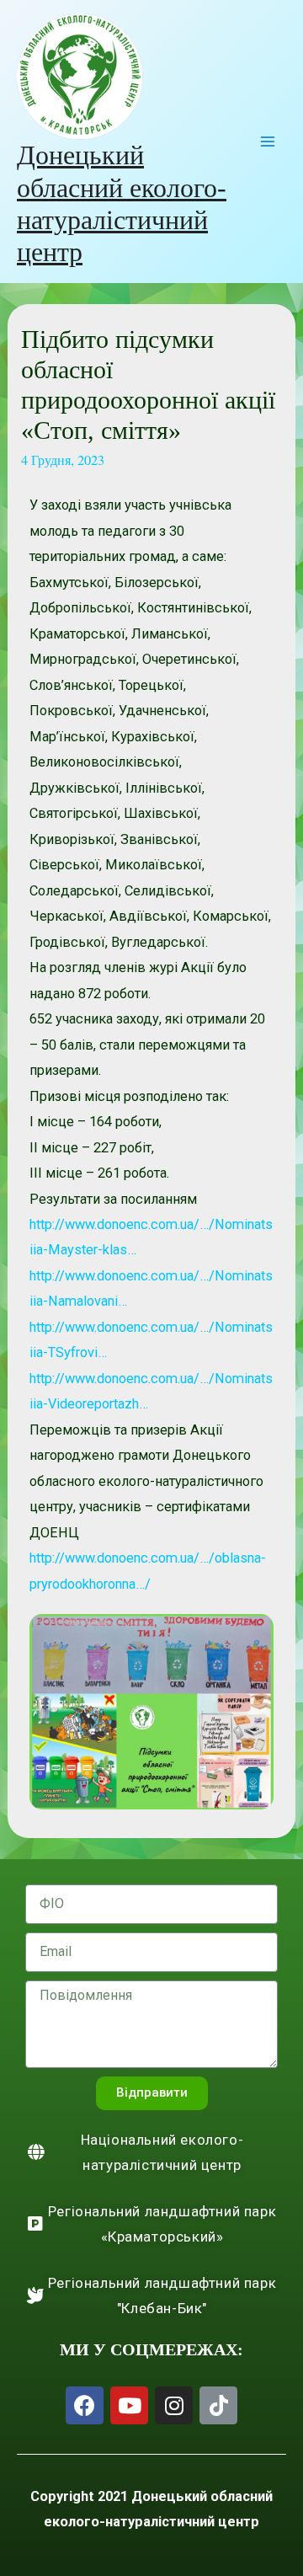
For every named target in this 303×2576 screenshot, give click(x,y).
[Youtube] (129, 2405)
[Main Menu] (267, 142)
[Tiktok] (218, 2405)
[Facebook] (85, 2405)
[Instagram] (174, 2405)
